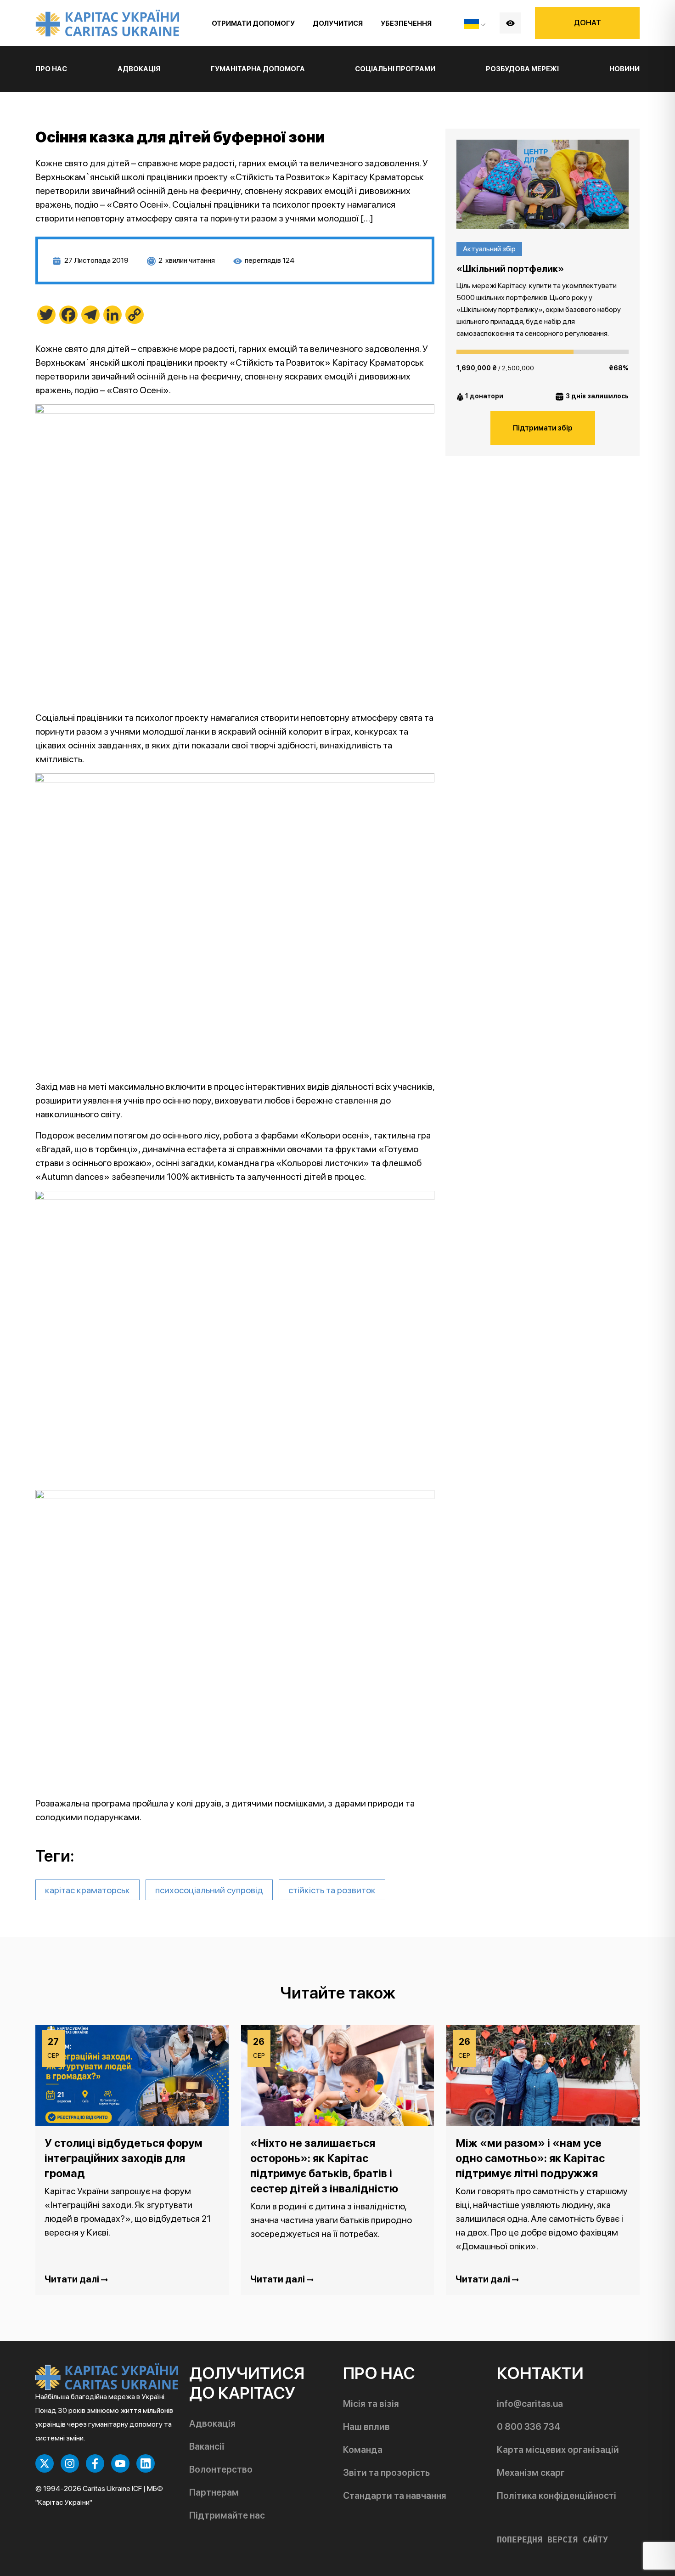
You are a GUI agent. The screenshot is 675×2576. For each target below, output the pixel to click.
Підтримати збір (543, 428)
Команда (363, 2450)
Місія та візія (371, 2404)
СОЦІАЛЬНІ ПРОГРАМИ (395, 69)
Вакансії (207, 2446)
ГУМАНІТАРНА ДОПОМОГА (258, 69)
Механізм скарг (531, 2473)
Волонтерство (221, 2469)
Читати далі (73, 2279)
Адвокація (212, 2423)
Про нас (51, 69)
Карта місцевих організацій (558, 2450)
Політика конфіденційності (557, 2496)
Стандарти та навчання (395, 2496)
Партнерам (214, 2492)
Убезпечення (406, 23)
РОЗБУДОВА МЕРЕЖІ (522, 69)
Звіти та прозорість (386, 2473)
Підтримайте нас (227, 2515)
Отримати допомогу (253, 23)
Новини (624, 69)
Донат (588, 23)
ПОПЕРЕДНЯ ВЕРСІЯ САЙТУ (552, 2540)
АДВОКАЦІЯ (139, 69)
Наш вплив (366, 2427)
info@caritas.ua (530, 2404)
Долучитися (338, 23)
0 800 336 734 (529, 2427)
